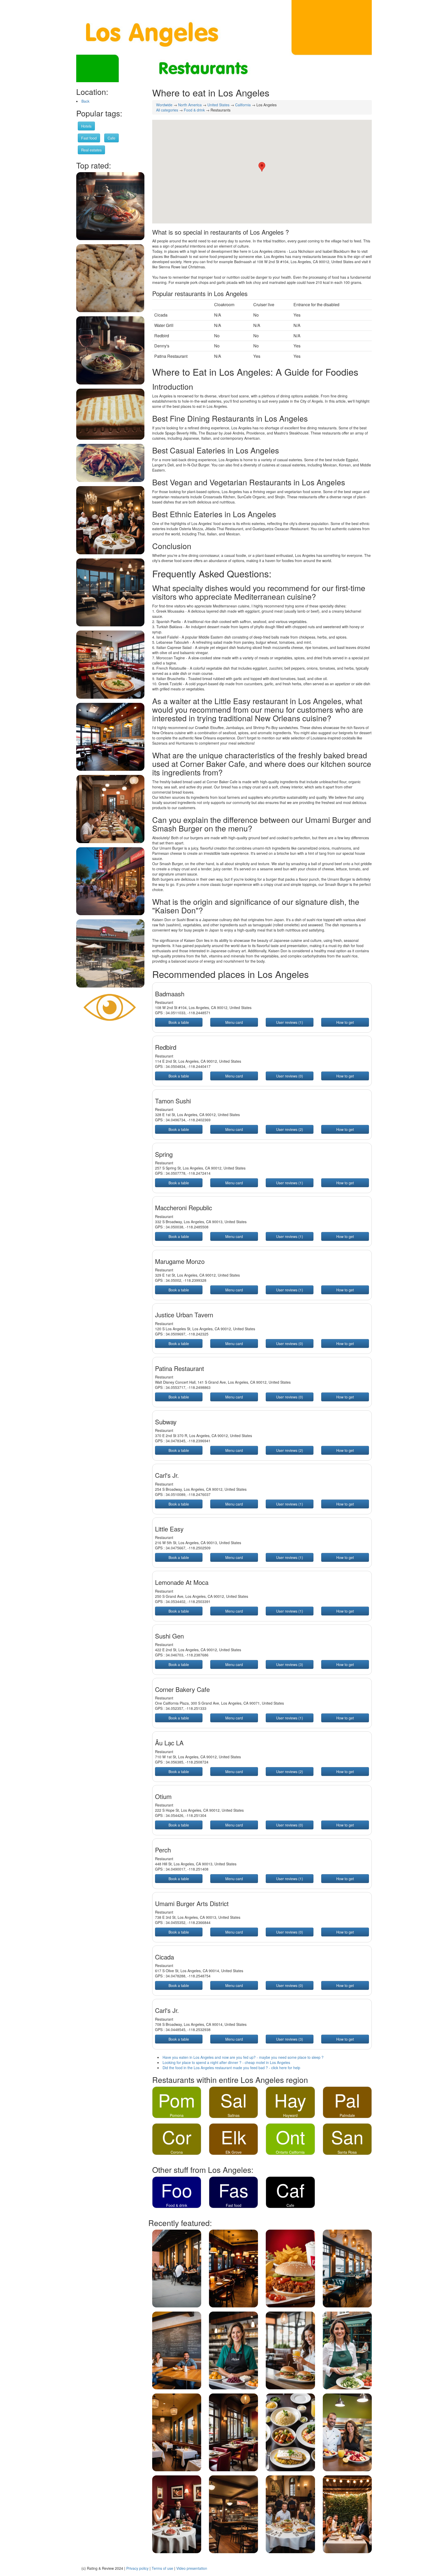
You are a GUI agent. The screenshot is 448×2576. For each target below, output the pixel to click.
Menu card (234, 1022)
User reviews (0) (290, 1076)
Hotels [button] (86, 126)
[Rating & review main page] (110, 1007)
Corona (177, 2152)
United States (218, 105)
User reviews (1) (290, 1022)
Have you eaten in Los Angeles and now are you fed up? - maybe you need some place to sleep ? (243, 2057)
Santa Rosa (347, 2152)
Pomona (177, 2115)
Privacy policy (137, 2568)
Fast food (234, 2205)
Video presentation (192, 2568)
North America (190, 105)
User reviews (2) (290, 1129)
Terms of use (162, 2568)
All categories (167, 110)
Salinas (234, 2115)
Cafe (290, 2205)
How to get (345, 1022)
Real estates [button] (91, 150)
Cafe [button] (111, 138)
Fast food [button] (89, 138)
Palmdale (347, 2115)
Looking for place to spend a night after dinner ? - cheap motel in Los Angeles (226, 2062)
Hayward (290, 2115)
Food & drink (194, 110)
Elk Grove (234, 2152)
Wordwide (164, 105)
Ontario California (290, 2152)
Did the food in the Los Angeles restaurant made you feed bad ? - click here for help (231, 2068)
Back (85, 101)
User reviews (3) (290, 1664)
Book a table (179, 1022)
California (243, 105)
